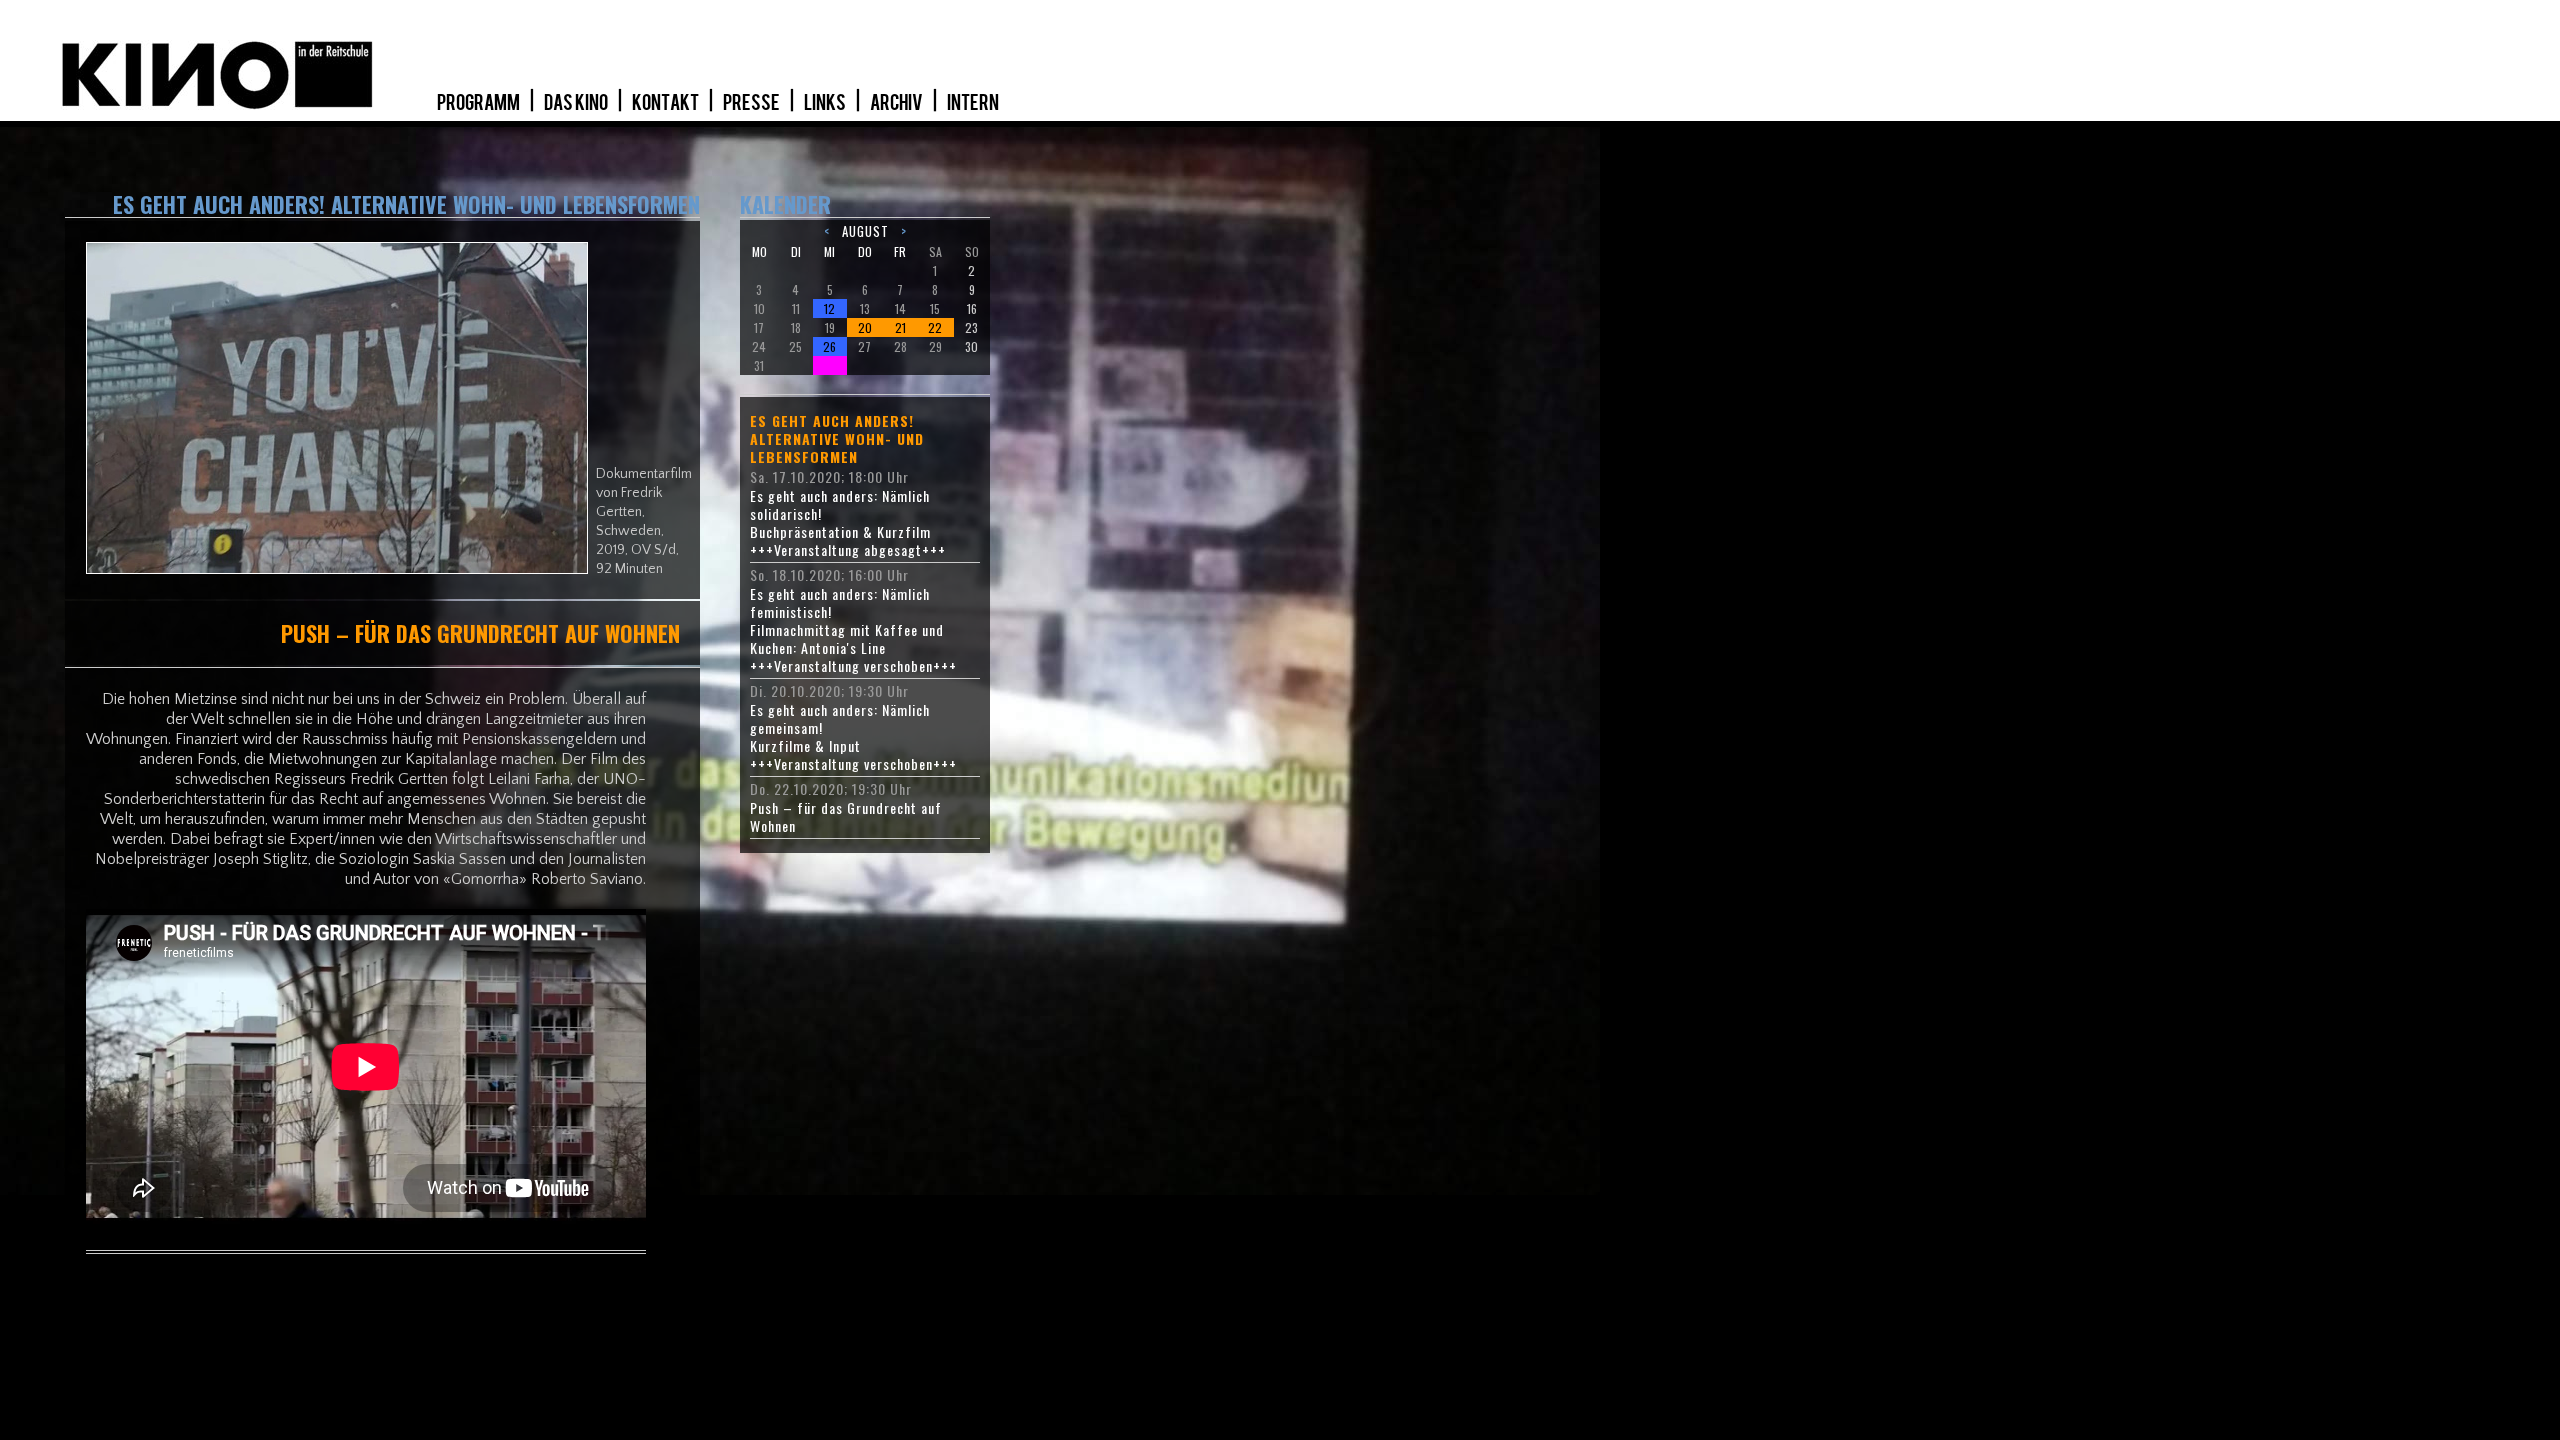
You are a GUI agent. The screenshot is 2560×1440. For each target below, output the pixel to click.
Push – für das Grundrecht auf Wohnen (846, 817)
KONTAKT (666, 103)
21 (900, 327)
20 (865, 327)
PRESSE (752, 103)
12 (829, 308)
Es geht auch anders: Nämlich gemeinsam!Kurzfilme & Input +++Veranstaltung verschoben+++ (853, 737)
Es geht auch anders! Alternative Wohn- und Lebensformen (837, 439)
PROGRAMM (479, 103)
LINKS (826, 103)
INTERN (973, 103)
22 (935, 327)
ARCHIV (897, 103)
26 (829, 346)
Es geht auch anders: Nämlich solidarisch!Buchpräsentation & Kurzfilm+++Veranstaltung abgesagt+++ (848, 523)
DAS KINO (577, 103)
